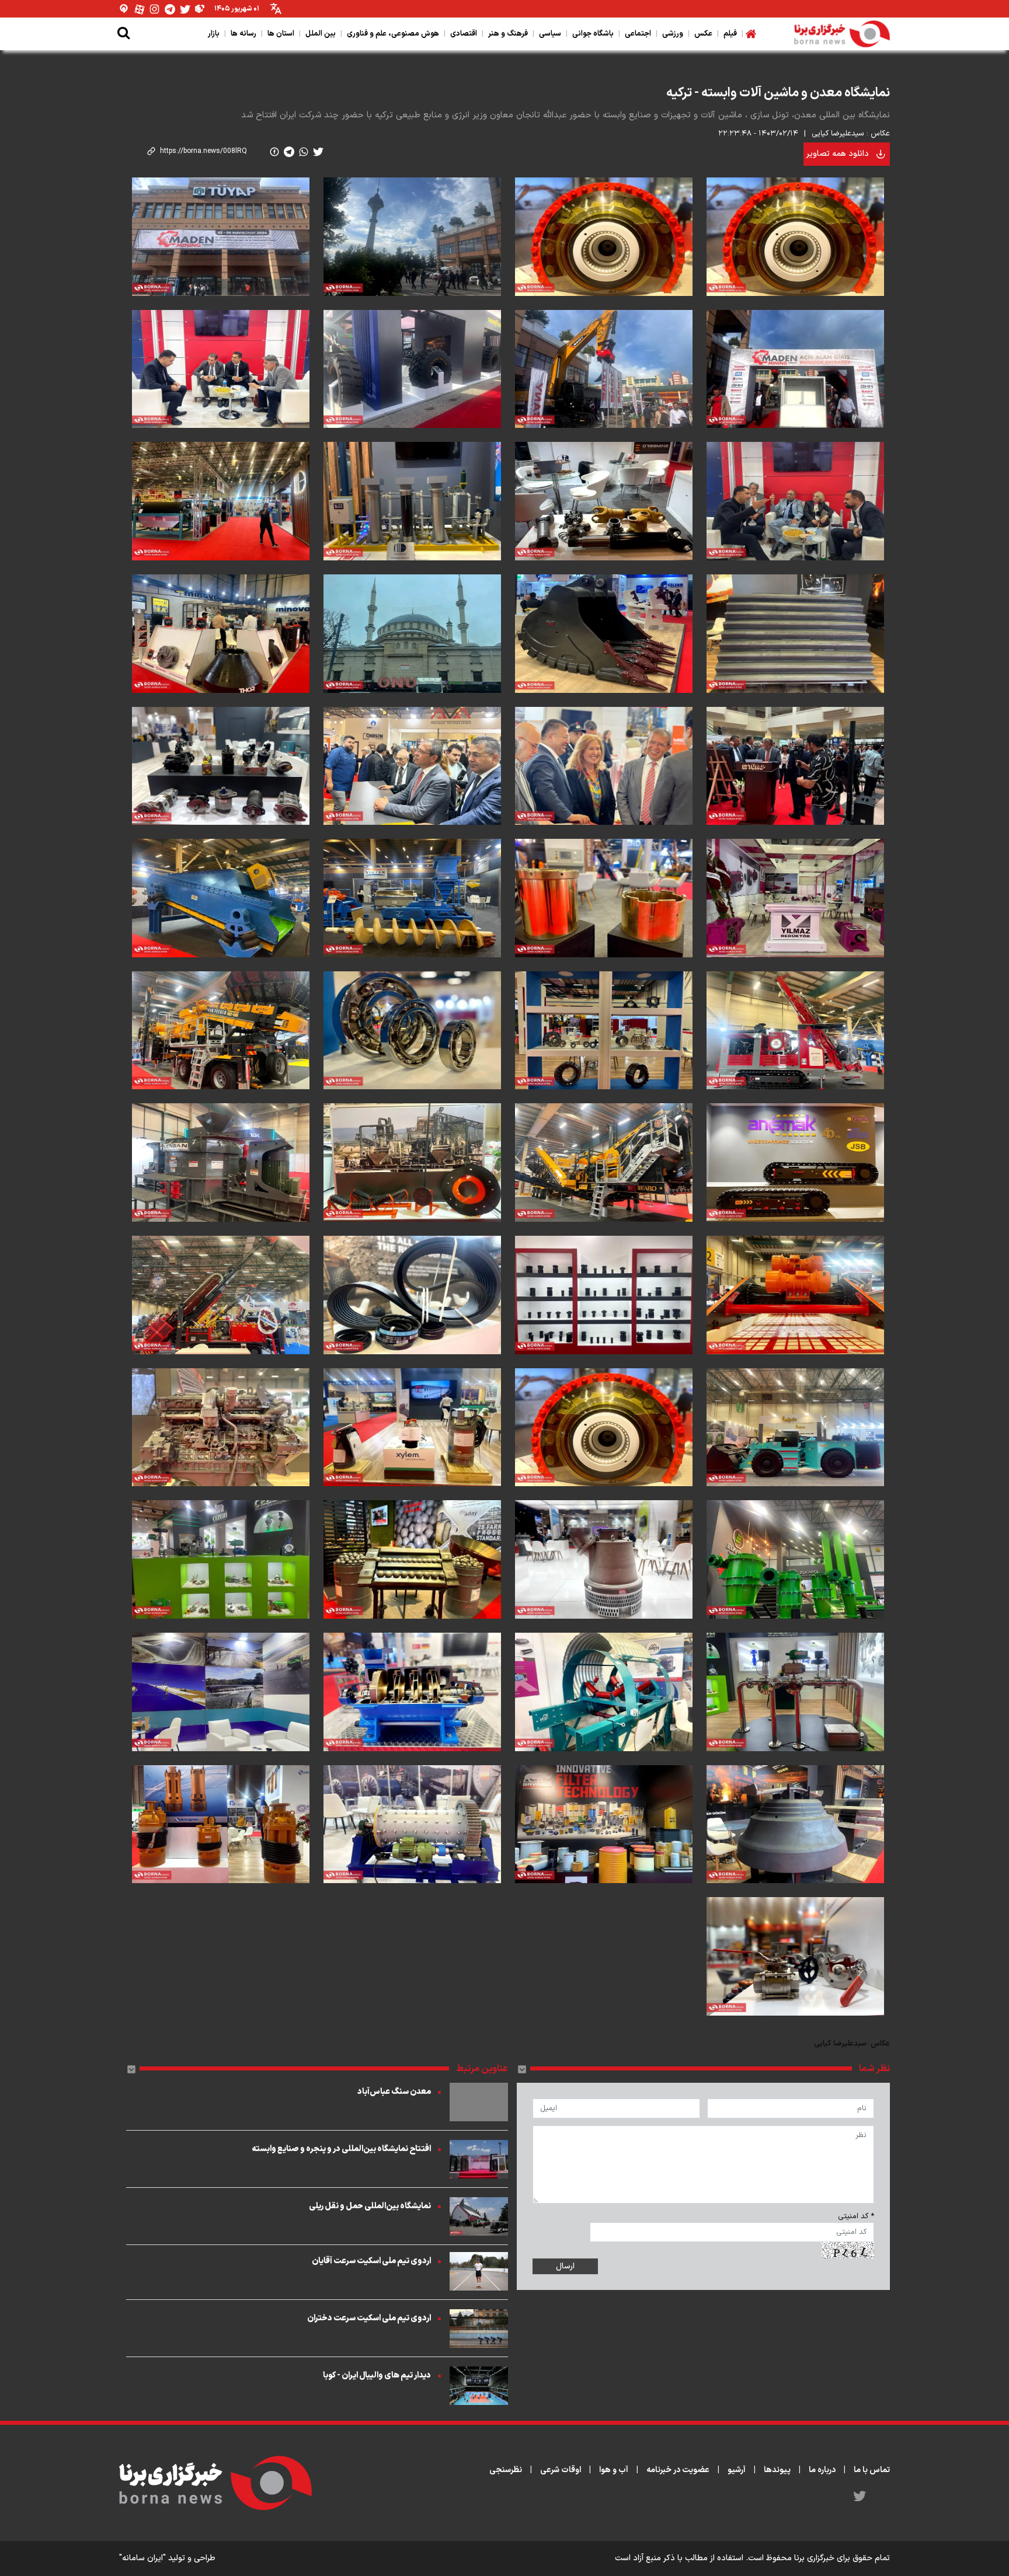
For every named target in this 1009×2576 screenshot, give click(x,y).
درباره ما (822, 2470)
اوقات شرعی (561, 2470)
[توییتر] (185, 9)
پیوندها (777, 2470)
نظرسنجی (506, 2470)
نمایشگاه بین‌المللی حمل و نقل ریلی (370, 2206)
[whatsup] (304, 152)
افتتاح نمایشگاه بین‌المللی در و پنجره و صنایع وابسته (341, 2149)
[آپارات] (140, 9)
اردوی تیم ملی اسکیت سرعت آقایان (371, 2261)
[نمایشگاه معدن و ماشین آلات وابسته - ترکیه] (795, 237)
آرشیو (737, 2470)
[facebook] (274, 152)
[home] (751, 34)
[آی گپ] (124, 9)
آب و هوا (614, 2470)
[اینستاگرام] (155, 9)
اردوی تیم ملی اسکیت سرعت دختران (369, 2318)
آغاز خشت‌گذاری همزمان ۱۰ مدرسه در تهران (821, 64)
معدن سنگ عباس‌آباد (394, 2092)
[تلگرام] (170, 9)
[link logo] (842, 34)
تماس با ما (872, 2470)
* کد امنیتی (856, 2216)
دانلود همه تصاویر (838, 154)
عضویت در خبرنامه (678, 2470)
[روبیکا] (200, 9)
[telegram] (289, 152)
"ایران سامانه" (142, 2558)
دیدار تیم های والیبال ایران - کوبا (377, 2375)
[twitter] (318, 152)
